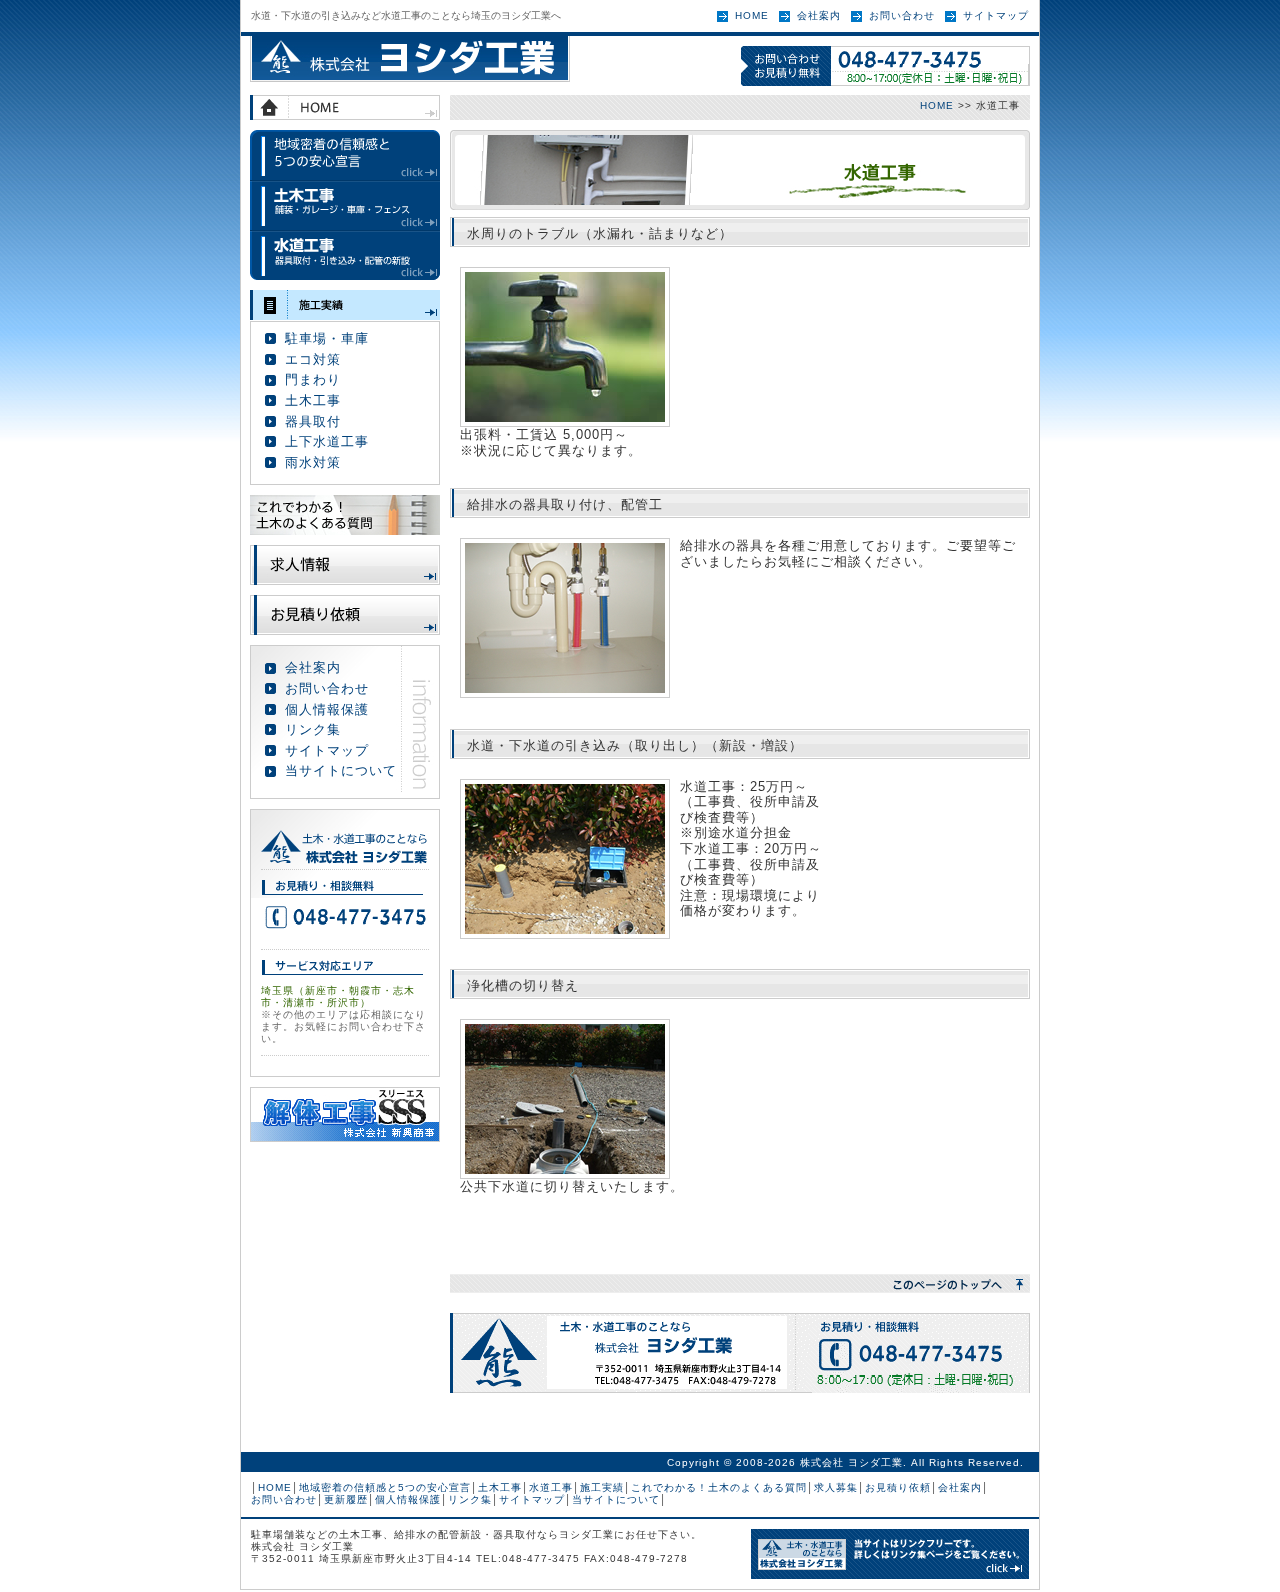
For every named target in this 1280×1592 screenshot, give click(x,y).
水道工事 (345, 255)
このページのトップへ (740, 1283)
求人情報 (345, 565)
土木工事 (345, 205)
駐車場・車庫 (327, 338)
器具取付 (313, 421)
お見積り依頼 (345, 615)
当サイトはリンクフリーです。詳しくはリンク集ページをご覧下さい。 (890, 1554)
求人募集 (836, 1487)
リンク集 (313, 729)
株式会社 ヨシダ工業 (410, 59)
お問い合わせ (902, 15)
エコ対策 (313, 359)
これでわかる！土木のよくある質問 (719, 1487)
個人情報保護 (327, 709)
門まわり (313, 379)
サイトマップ (996, 15)
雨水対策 (313, 462)
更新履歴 (346, 1499)
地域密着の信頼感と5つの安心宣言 (345, 155)
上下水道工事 (327, 441)
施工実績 (345, 305)
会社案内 (819, 15)
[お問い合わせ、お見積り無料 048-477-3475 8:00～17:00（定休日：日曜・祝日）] (885, 66)
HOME (752, 15)
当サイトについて (341, 770)
